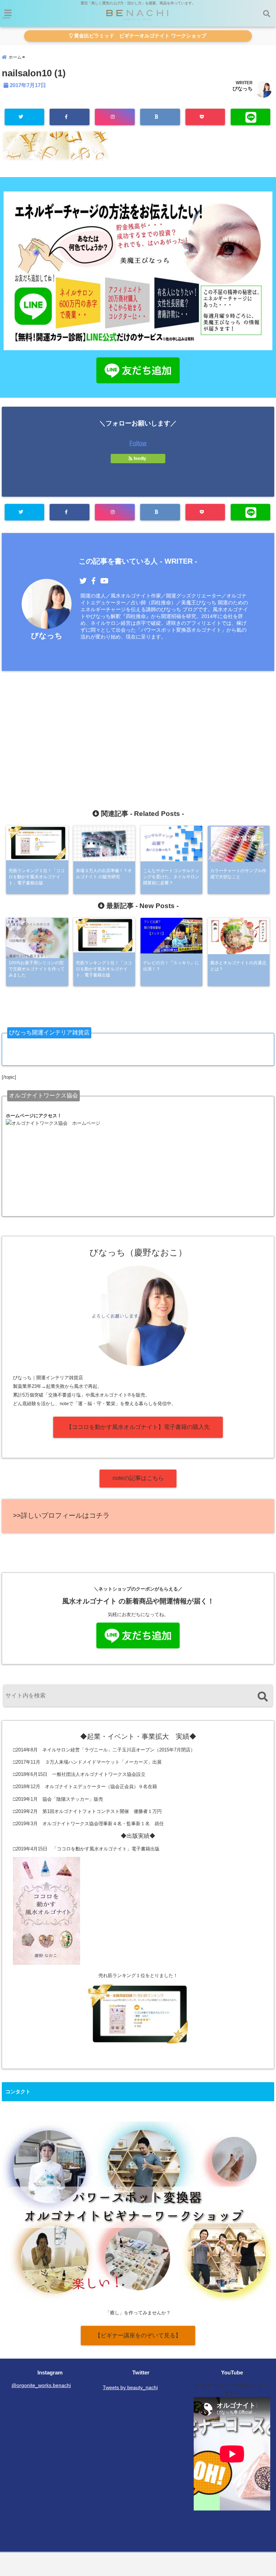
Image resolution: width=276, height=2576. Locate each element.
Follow (138, 443)
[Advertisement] (138, 727)
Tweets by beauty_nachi (130, 2387)
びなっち (243, 89)
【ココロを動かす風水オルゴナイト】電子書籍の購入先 (138, 1427)
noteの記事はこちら (138, 1478)
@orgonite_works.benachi (41, 2385)
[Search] (263, 1697)
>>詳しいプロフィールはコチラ (61, 1515)
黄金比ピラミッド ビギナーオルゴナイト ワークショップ (139, 36)
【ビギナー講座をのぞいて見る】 (138, 2335)
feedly (140, 459)
